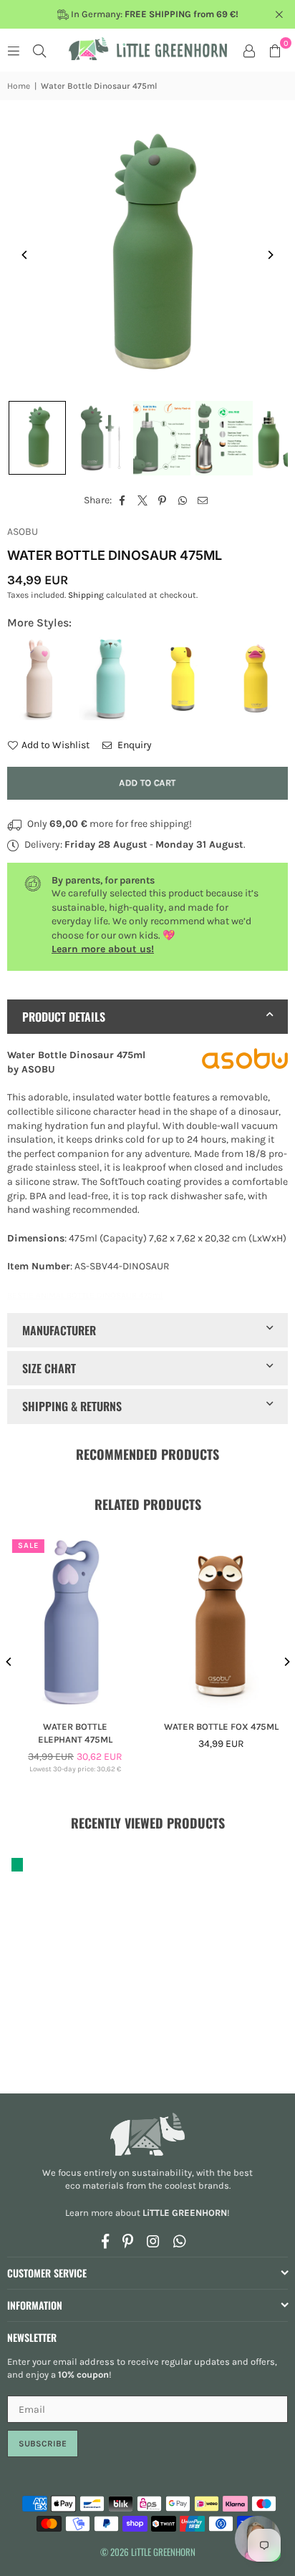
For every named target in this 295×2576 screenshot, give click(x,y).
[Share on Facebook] (123, 500)
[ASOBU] (245, 1061)
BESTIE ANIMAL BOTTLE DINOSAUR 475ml (85, 1295)
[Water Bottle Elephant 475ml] (75, 1622)
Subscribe (43, 2444)
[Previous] (25, 255)
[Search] (39, 50)
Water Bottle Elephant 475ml (74, 1733)
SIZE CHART (49, 1368)
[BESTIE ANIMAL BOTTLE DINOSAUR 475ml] (37, 438)
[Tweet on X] (143, 500)
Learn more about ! (147, 2213)
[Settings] (249, 50)
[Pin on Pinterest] (163, 500)
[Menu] (14, 50)
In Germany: (154, 14)
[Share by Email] (203, 500)
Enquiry (134, 745)
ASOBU (23, 532)
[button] (275, 50)
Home (19, 86)
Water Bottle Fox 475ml (221, 1727)
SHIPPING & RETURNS (72, 1406)
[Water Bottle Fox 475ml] (221, 1622)
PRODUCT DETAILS (64, 1017)
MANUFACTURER (59, 1330)
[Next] (270, 255)
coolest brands (197, 2185)
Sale (28, 1545)
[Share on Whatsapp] (183, 500)
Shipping (86, 595)
